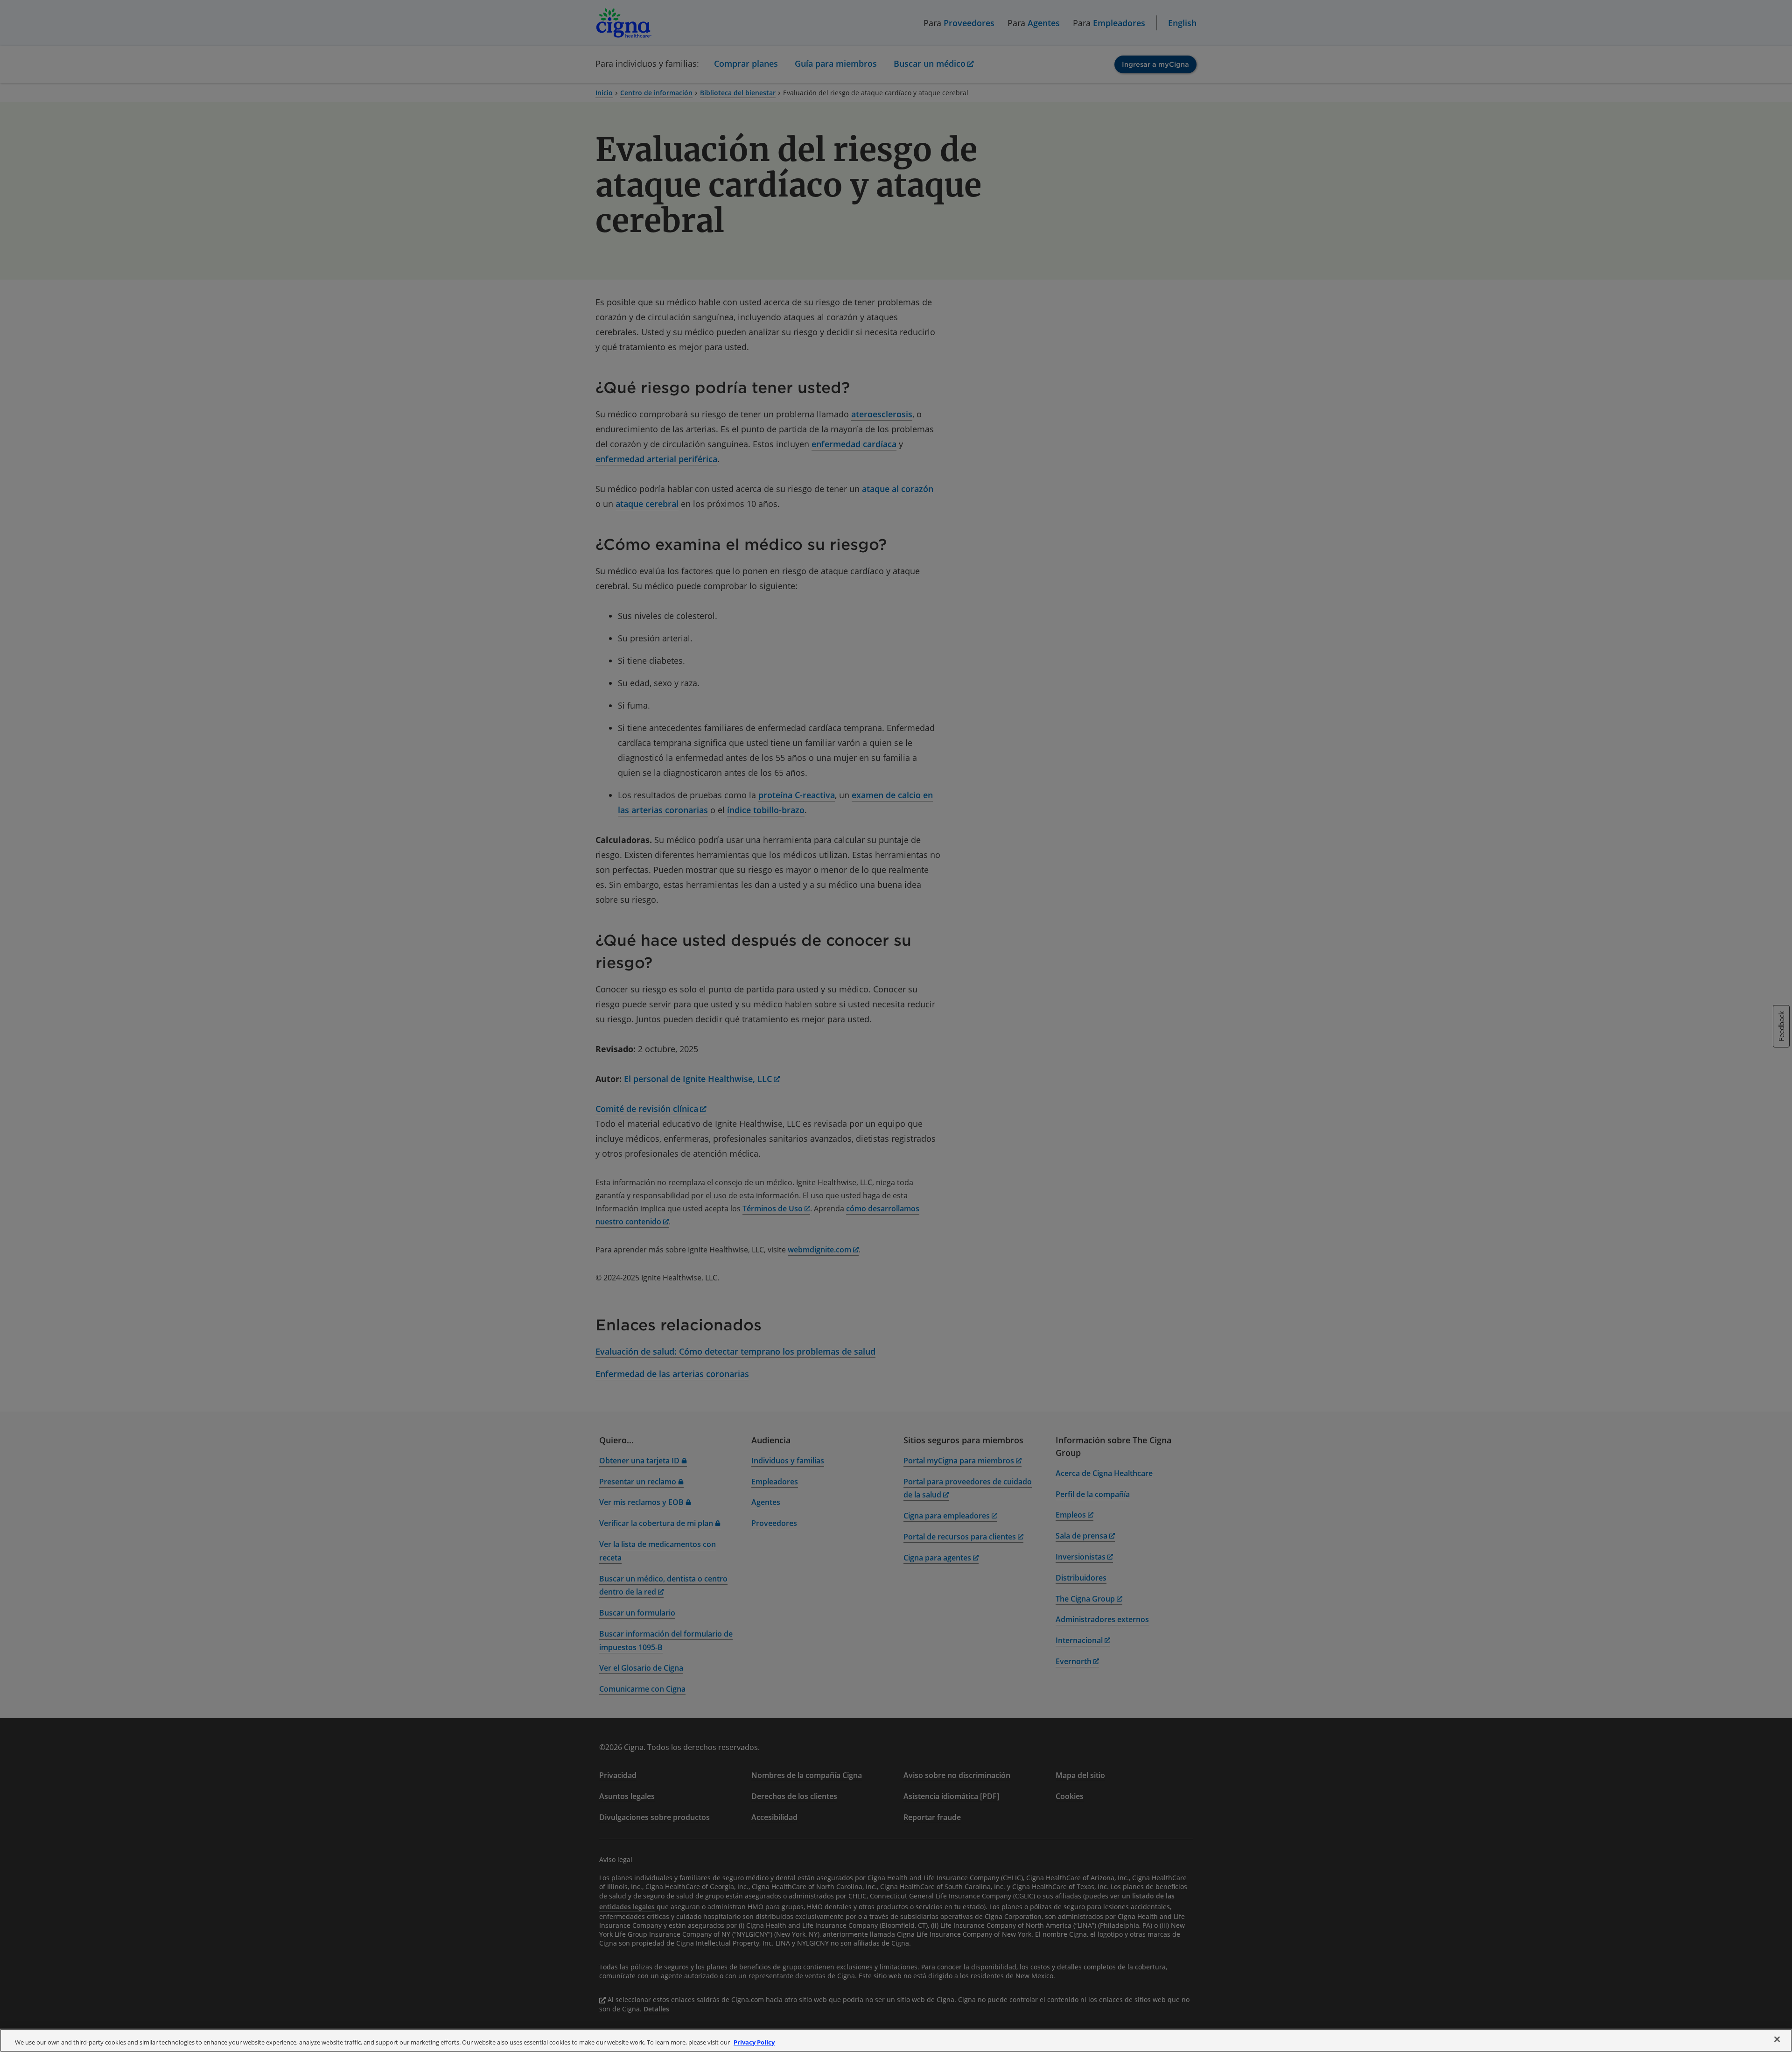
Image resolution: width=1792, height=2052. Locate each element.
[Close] (1777, 2039)
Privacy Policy (754, 2042)
